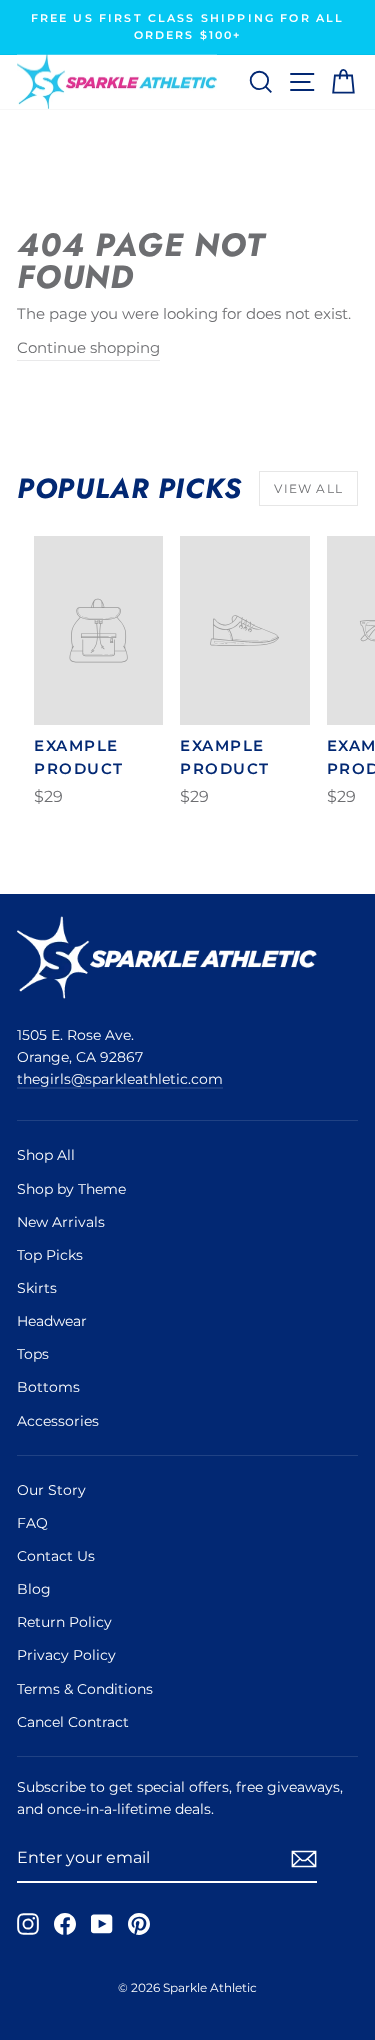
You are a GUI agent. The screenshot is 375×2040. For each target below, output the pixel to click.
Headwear (52, 1321)
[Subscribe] (304, 1859)
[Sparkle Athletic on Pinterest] (139, 1924)
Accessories (58, 1421)
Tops (33, 1354)
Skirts (37, 1288)
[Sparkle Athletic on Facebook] (65, 1924)
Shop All (46, 1155)
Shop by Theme (71, 1189)
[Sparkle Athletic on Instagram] (28, 1924)
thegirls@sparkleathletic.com (120, 1079)
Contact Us (56, 1556)
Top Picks (50, 1255)
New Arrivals (61, 1222)
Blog (34, 1589)
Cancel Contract (73, 1722)
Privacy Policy (66, 1655)
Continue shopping (88, 348)
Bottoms (48, 1387)
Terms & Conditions (85, 1689)
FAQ (32, 1523)
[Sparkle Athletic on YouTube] (102, 1924)
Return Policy (64, 1622)
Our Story (51, 1490)
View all (308, 488)
